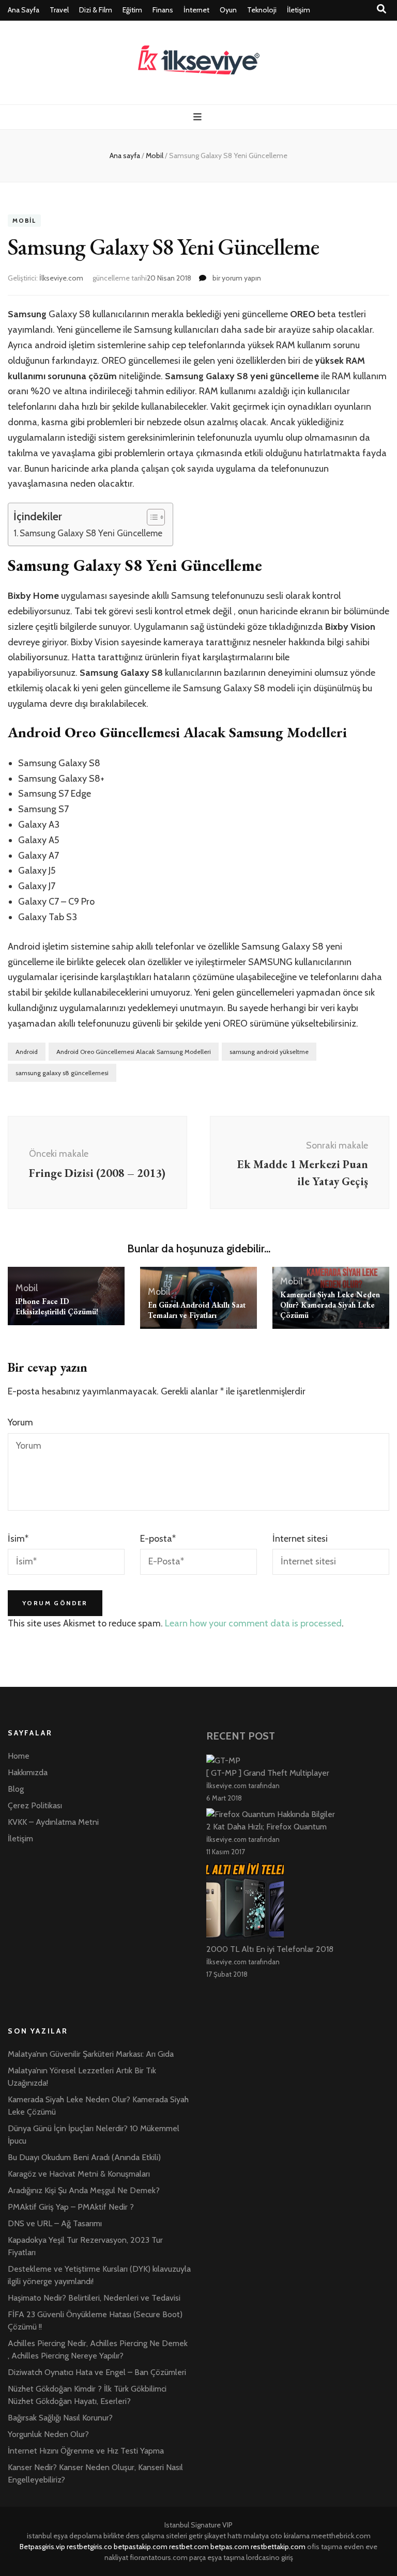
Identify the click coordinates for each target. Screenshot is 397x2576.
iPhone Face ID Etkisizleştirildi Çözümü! (57, 1306)
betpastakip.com (141, 2547)
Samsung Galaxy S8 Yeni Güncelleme (91, 533)
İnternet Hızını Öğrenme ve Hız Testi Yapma (86, 2451)
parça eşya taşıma (217, 2557)
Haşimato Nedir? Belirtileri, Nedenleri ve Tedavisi (94, 2298)
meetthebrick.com (341, 2536)
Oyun (228, 10)
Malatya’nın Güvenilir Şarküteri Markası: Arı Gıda (91, 2054)
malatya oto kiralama (277, 2536)
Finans (163, 10)
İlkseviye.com (61, 278)
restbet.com (189, 2547)
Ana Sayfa (24, 10)
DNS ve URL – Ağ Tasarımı (55, 2223)
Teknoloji (262, 10)
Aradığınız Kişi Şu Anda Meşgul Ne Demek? (84, 2190)
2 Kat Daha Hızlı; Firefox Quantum (266, 1827)
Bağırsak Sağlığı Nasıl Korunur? (60, 2418)
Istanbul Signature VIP (198, 2525)
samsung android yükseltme (269, 1052)
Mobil (24, 221)
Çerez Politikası (35, 1805)
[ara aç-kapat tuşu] (381, 9)
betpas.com (230, 2547)
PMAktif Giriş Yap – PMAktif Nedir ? (71, 2207)
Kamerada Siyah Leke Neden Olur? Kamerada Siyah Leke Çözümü (330, 1305)
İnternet (196, 10)
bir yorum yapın (236, 278)
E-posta (158, 1539)
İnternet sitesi (300, 1539)
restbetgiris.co (89, 2547)
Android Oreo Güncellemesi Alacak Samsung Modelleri (134, 1052)
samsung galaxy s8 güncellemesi (62, 1073)
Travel (59, 10)
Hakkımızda (28, 1772)
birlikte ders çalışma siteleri (145, 2536)
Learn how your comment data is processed (253, 1623)
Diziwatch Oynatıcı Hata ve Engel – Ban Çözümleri (97, 2372)
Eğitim (132, 10)
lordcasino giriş (270, 2557)
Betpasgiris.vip (42, 2547)
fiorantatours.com (159, 2557)
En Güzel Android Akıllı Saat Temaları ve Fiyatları (197, 1310)
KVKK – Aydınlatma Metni (53, 1822)
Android (27, 1052)
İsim (18, 1539)
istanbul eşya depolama (64, 2536)
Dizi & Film (96, 10)
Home (19, 1756)
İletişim (299, 10)
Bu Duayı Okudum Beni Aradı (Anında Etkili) (84, 2157)
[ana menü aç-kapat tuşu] (199, 117)
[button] (151, 517)
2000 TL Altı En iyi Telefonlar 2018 (270, 1949)
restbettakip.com (278, 2547)
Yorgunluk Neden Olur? (48, 2434)
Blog (16, 1789)
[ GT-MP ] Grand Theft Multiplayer (268, 1773)
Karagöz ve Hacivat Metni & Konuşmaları (79, 2174)
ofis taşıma (325, 2547)
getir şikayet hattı (215, 2536)
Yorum (20, 1422)
